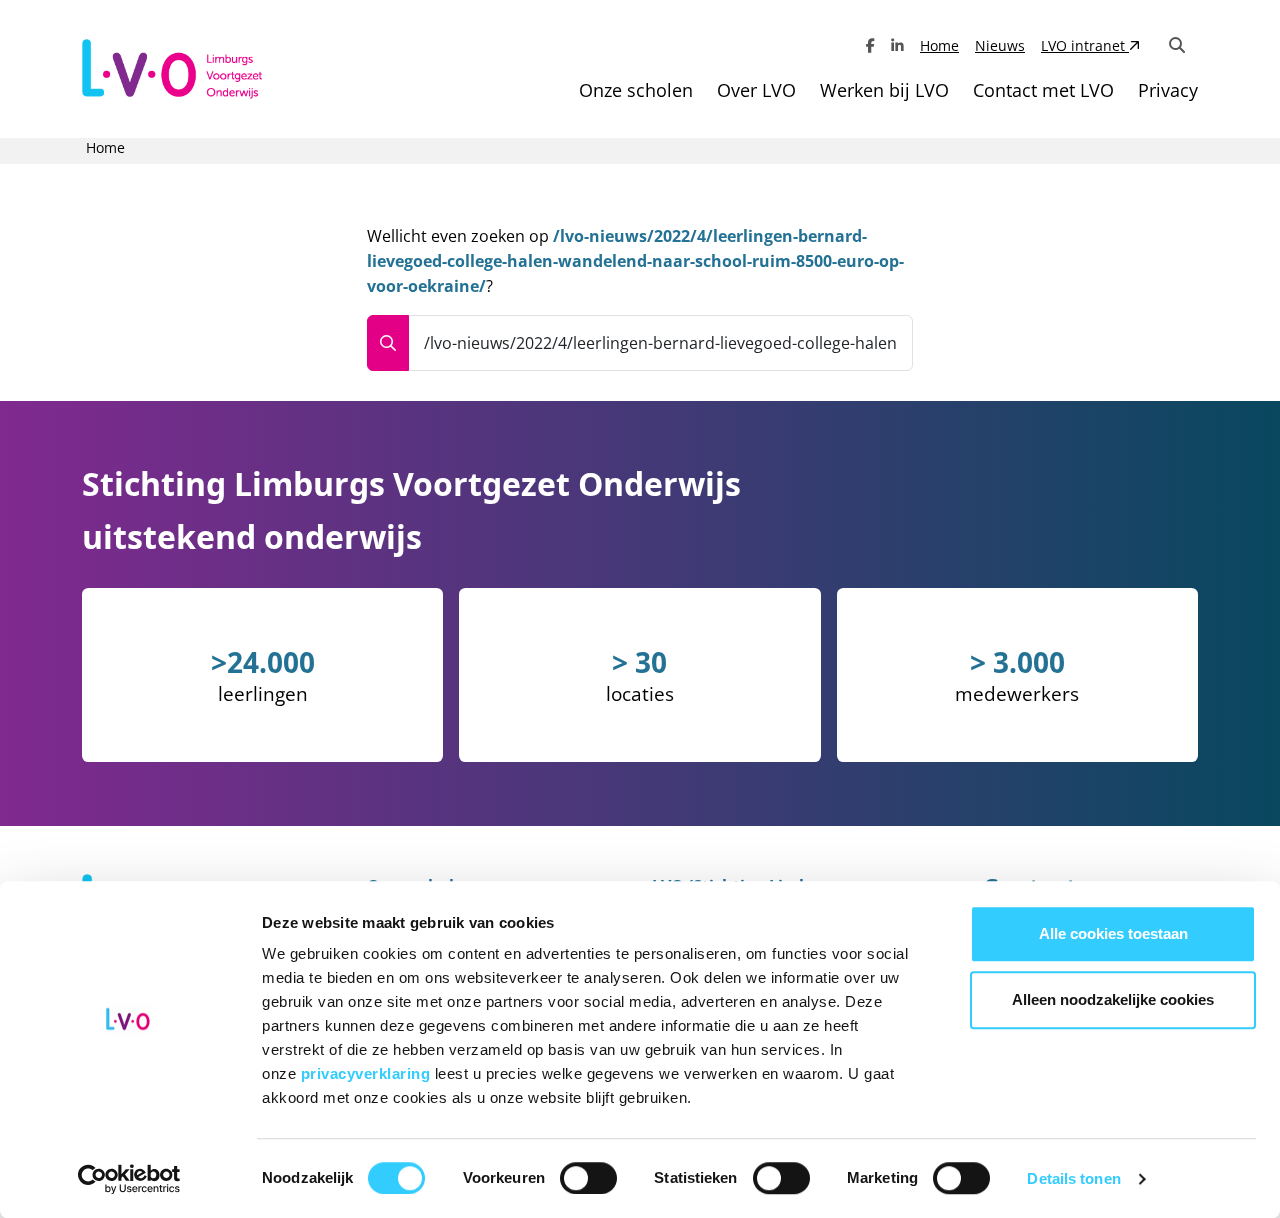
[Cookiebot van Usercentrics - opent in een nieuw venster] (129, 1179)
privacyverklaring (368, 1073)
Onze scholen (636, 90)
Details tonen (1073, 1178)
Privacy (1168, 90)
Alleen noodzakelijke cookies (1113, 999)
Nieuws (1000, 45)
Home (939, 45)
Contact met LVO (1043, 90)
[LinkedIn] (897, 45)
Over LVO (756, 90)
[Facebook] (870, 45)
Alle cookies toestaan (1113, 933)
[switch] (588, 1178)
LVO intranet (1085, 45)
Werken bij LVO (884, 90)
